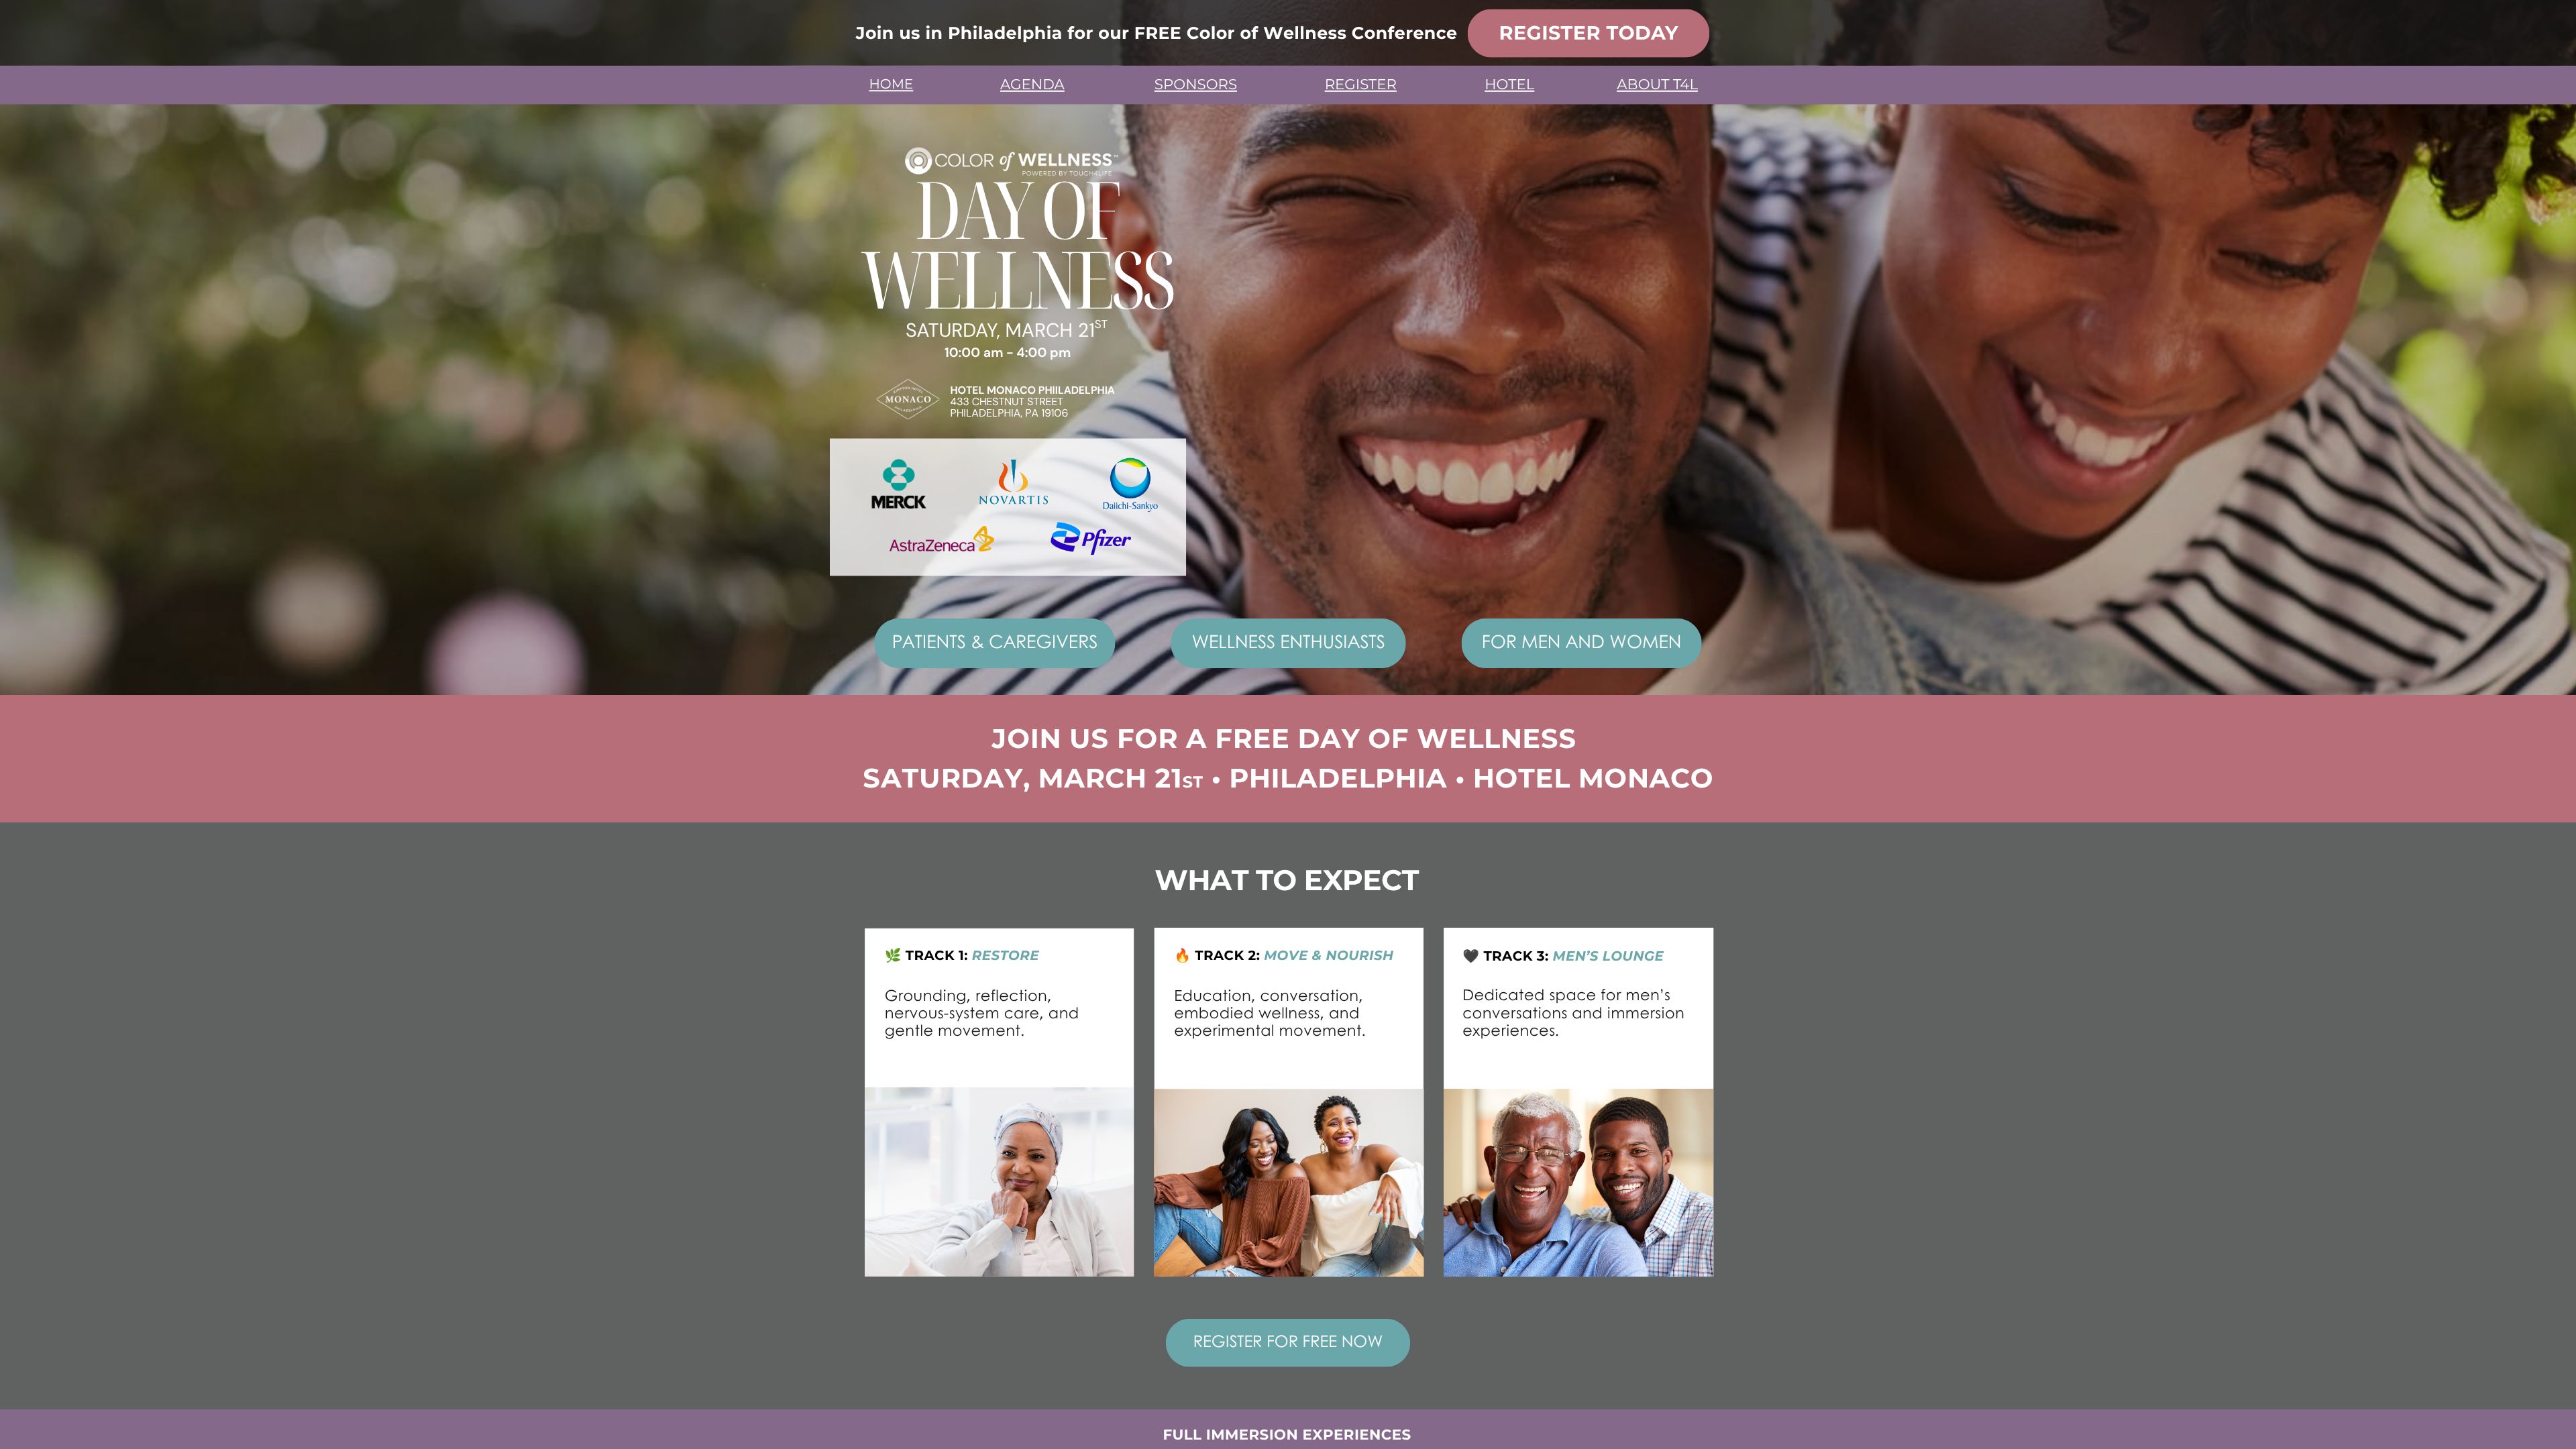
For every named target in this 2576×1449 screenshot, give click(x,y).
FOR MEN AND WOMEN (1582, 641)
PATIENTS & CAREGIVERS (995, 641)
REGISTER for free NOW (1288, 1341)
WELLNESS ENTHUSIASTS (1289, 641)
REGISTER (1361, 85)
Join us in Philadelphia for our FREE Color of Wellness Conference (1157, 33)
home (891, 85)
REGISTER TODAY (1589, 33)
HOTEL (1509, 85)
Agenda (1032, 85)
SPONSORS (1196, 85)
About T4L (1657, 85)
